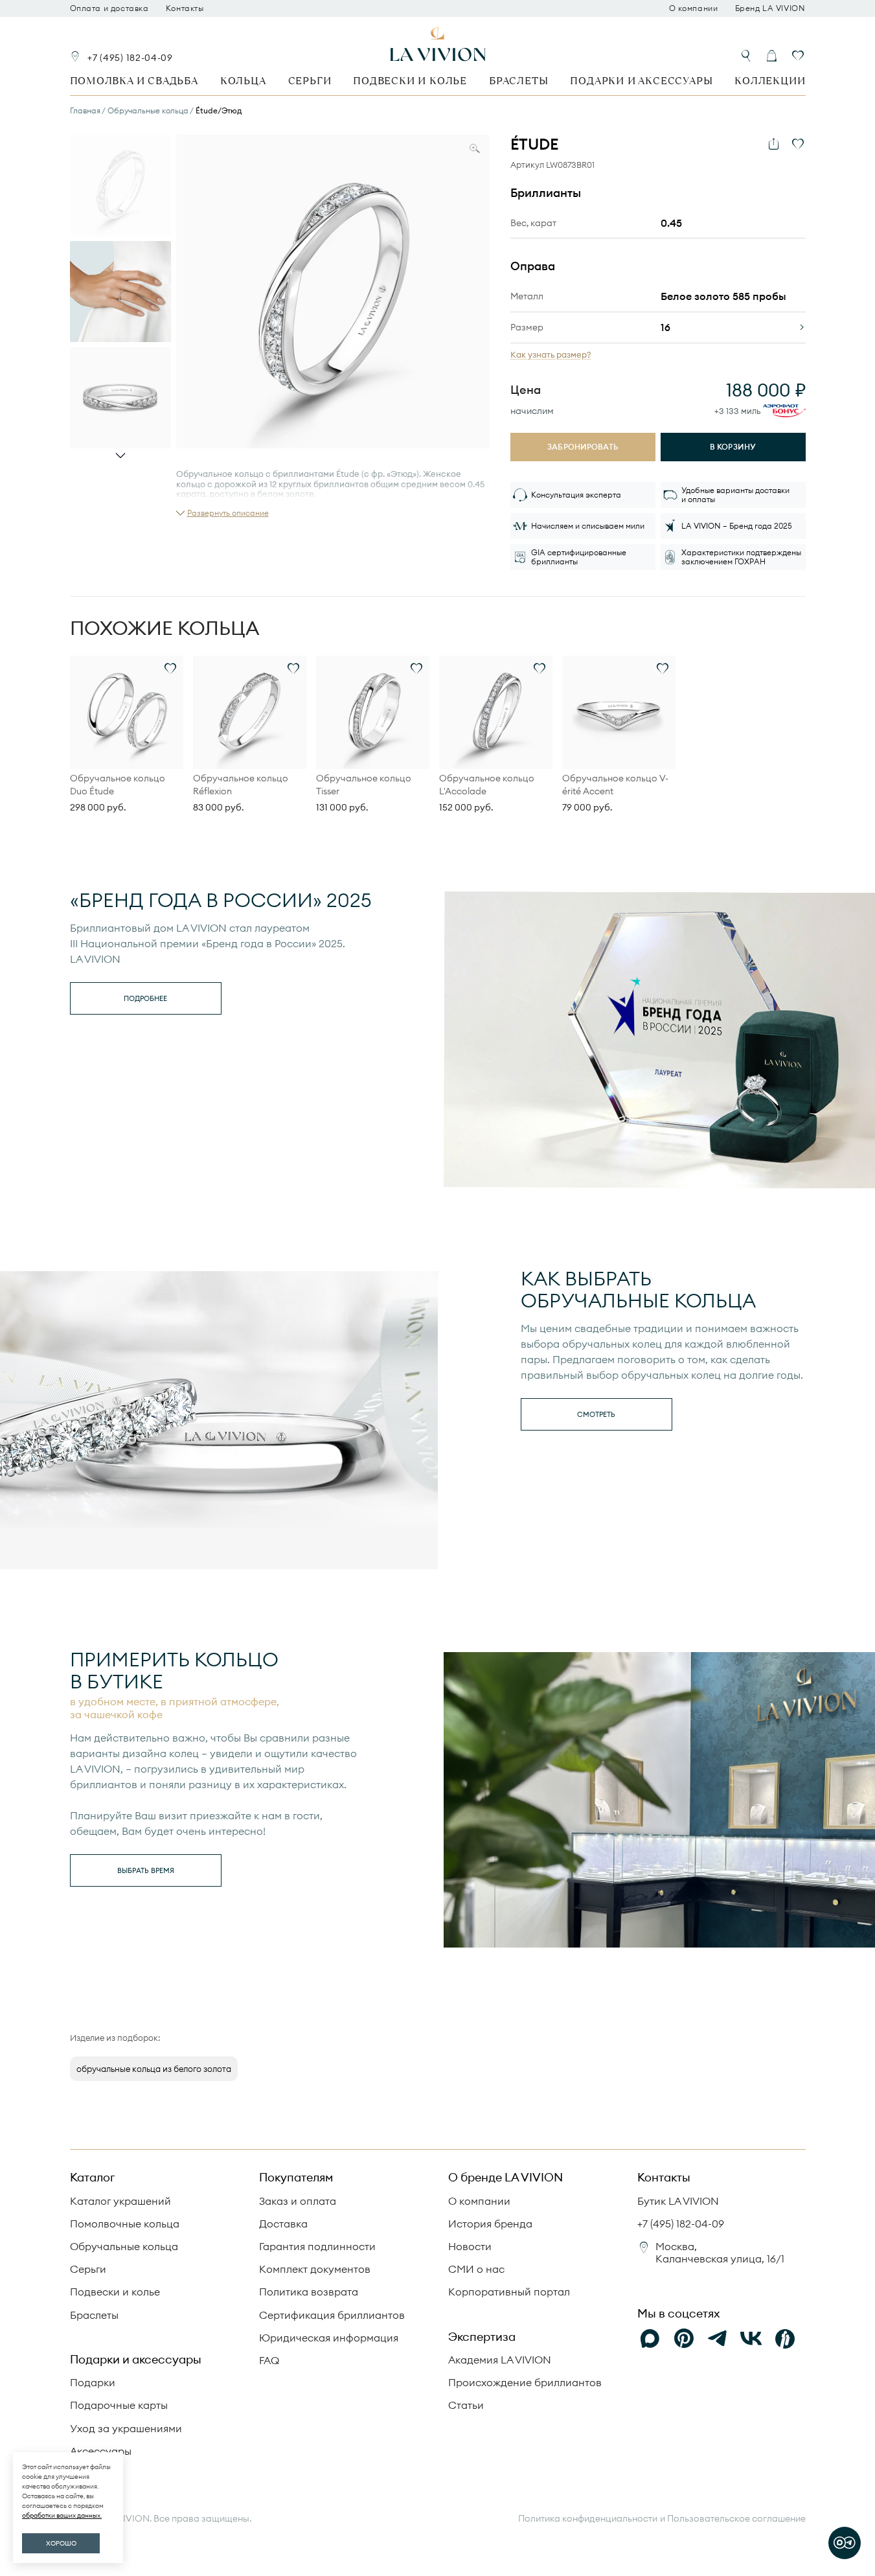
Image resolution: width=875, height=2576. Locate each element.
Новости (470, 2246)
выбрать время (146, 1870)
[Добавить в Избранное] (798, 144)
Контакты (185, 8)
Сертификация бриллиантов (332, 2315)
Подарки (93, 2382)
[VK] (751, 2339)
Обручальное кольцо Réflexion (241, 785)
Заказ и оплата (298, 2201)
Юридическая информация (329, 2338)
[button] (222, 513)
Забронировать (583, 447)
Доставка (283, 2224)
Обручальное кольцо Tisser (364, 785)
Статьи (466, 2405)
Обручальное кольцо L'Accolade (487, 785)
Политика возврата (309, 2292)
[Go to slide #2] (120, 292)
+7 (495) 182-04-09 (130, 58)
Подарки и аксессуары (641, 81)
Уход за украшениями (126, 2428)
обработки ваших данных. (62, 2515)
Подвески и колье (410, 81)
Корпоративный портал (509, 2292)
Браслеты (518, 81)
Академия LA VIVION (500, 2360)
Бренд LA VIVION (770, 8)
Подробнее (145, 998)
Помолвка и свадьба (134, 81)
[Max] (650, 2339)
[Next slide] (120, 455)
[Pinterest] (684, 2339)
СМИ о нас (476, 2269)
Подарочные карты (119, 2405)
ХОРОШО (61, 2543)
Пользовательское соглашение (736, 2518)
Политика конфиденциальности (588, 2519)
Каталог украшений (120, 2201)
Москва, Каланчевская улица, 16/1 (720, 2252)
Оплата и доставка (109, 8)
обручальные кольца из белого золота (154, 2069)
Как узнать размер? (551, 355)
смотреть (596, 1414)
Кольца (243, 81)
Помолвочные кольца (125, 2224)
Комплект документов (315, 2269)
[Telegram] (718, 2339)
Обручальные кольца (124, 2246)
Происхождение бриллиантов (525, 2382)
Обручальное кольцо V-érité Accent (615, 785)
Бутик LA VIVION (678, 2201)
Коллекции (770, 81)
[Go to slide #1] (120, 185)
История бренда (490, 2224)
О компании (694, 8)
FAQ (269, 2360)
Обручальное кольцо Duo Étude (118, 785)
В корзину (733, 447)
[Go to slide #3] (120, 398)
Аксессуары (101, 2451)
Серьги (310, 81)
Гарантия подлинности (317, 2246)
